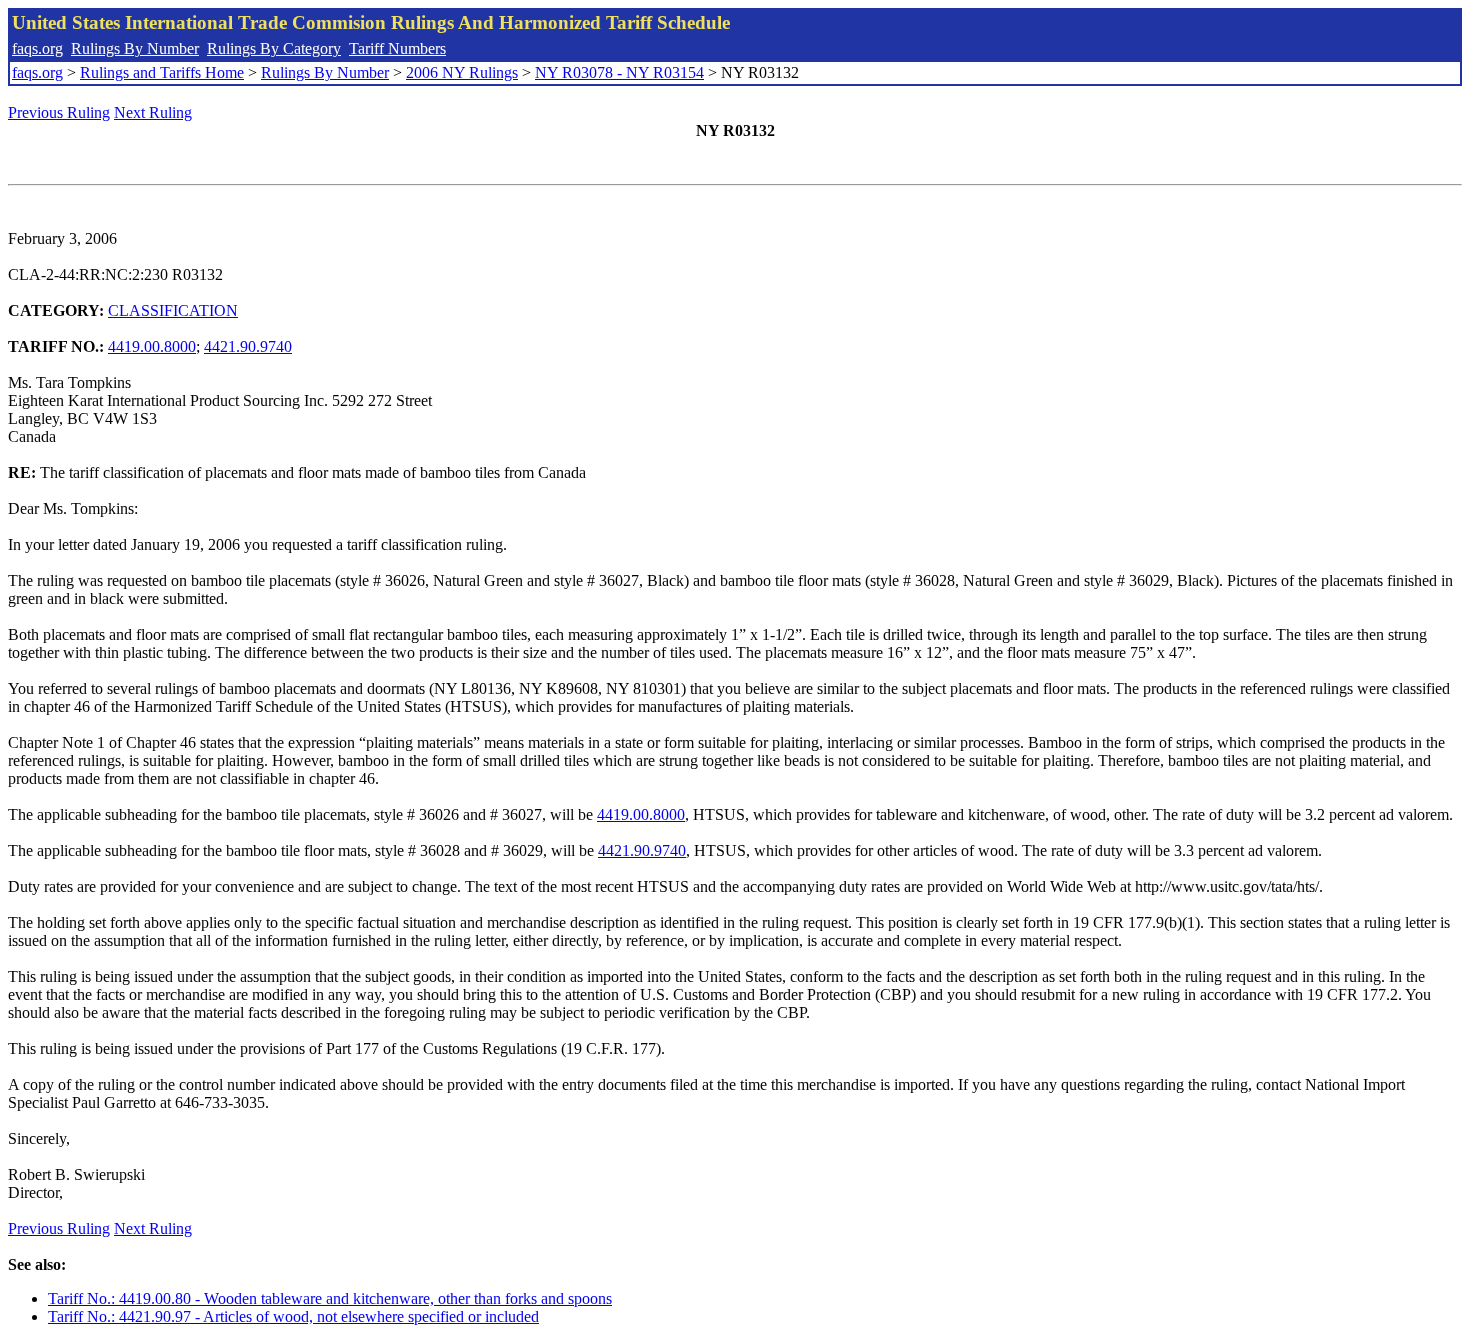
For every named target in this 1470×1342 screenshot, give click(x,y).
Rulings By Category (274, 48)
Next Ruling (153, 112)
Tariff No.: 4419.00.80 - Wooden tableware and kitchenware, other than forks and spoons (330, 1298)
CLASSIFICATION (173, 310)
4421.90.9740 (248, 346)
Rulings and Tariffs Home (162, 72)
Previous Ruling (59, 112)
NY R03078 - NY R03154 (619, 72)
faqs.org (37, 48)
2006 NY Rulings (462, 72)
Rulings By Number (135, 48)
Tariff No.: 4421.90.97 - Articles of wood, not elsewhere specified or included (293, 1316)
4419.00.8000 (152, 346)
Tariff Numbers (397, 48)
